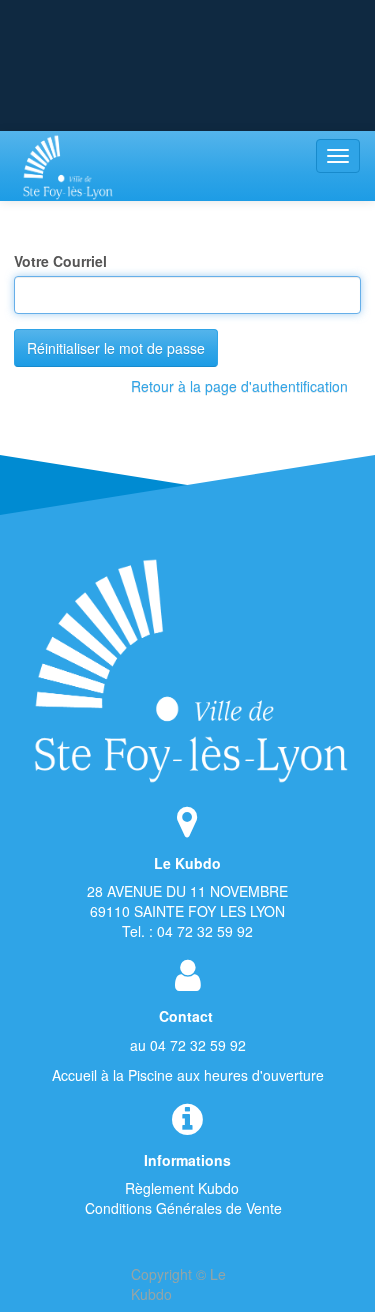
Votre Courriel (60, 261)
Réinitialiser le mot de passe (116, 348)
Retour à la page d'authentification (239, 386)
